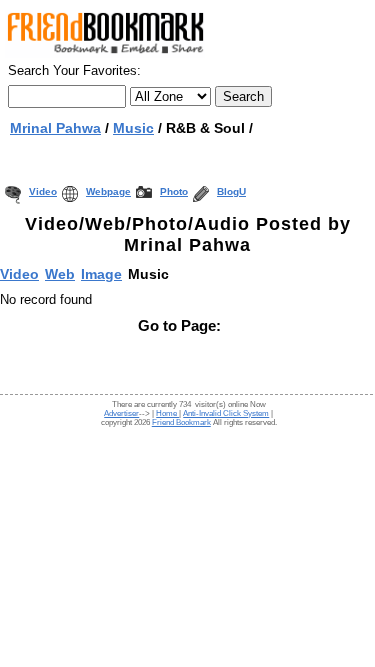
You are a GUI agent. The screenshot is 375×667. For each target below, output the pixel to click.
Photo (174, 191)
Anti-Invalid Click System (226, 413)
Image (101, 274)
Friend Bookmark (181, 422)
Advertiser (121, 413)
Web (60, 274)
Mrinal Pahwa (55, 128)
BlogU (231, 191)
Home (167, 413)
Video (43, 191)
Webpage (108, 191)
